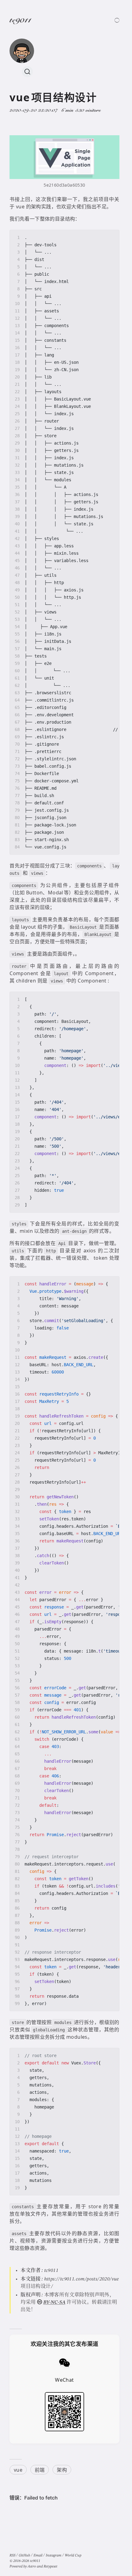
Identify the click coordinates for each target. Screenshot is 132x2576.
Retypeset (50, 2567)
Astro (32, 2567)
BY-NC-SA (54, 2302)
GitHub (24, 2555)
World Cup (73, 2555)
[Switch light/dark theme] (117, 20)
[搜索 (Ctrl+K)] (27, 72)
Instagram (54, 2555)
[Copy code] (112, 237)
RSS (12, 2555)
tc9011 (20, 21)
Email (38, 2555)
